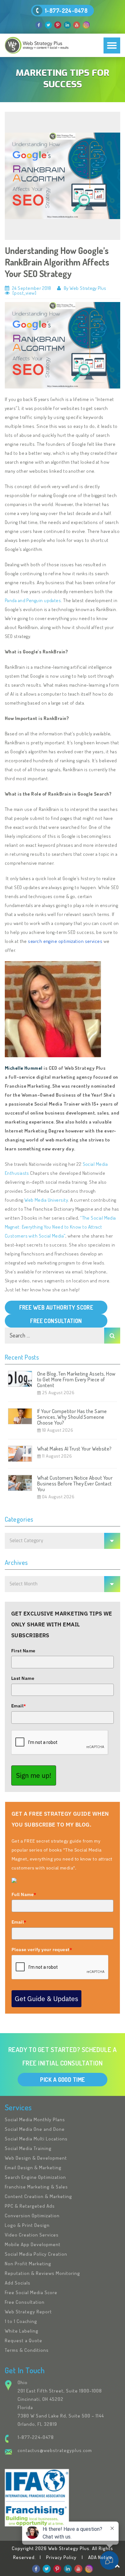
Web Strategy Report (28, 2312)
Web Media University (46, 1200)
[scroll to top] (117, 2566)
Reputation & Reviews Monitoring (42, 2273)
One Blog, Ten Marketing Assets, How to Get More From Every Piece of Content (76, 1379)
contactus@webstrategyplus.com (55, 2450)
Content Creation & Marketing (38, 2196)
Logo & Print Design (27, 2225)
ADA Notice (100, 2557)
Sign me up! (34, 1775)
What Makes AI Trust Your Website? (75, 1449)
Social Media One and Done (35, 2129)
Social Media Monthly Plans (35, 2119)
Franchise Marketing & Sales (36, 2187)
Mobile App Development (33, 2244)
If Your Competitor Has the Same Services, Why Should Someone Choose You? (72, 1417)
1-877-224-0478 (66, 11)
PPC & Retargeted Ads (30, 2206)
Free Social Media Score (31, 2292)
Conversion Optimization (32, 2216)
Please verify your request (42, 1950)
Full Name (24, 1894)
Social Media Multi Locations (36, 2139)
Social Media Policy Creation (36, 2254)
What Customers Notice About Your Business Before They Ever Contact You (75, 1484)
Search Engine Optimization (35, 2177)
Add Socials (18, 2283)
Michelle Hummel (24, 1068)
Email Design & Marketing (33, 2167)
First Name (23, 1651)
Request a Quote (24, 2340)
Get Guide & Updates (46, 1999)
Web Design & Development (36, 2158)
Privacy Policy (61, 2557)
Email (19, 1706)
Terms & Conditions (27, 2350)
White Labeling (22, 2331)
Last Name (23, 1678)
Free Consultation (25, 2302)
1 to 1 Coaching (21, 2321)
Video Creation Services (32, 2235)
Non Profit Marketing (28, 2264)
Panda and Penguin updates (33, 600)
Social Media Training (28, 2148)
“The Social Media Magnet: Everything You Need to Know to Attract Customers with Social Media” (60, 1227)
